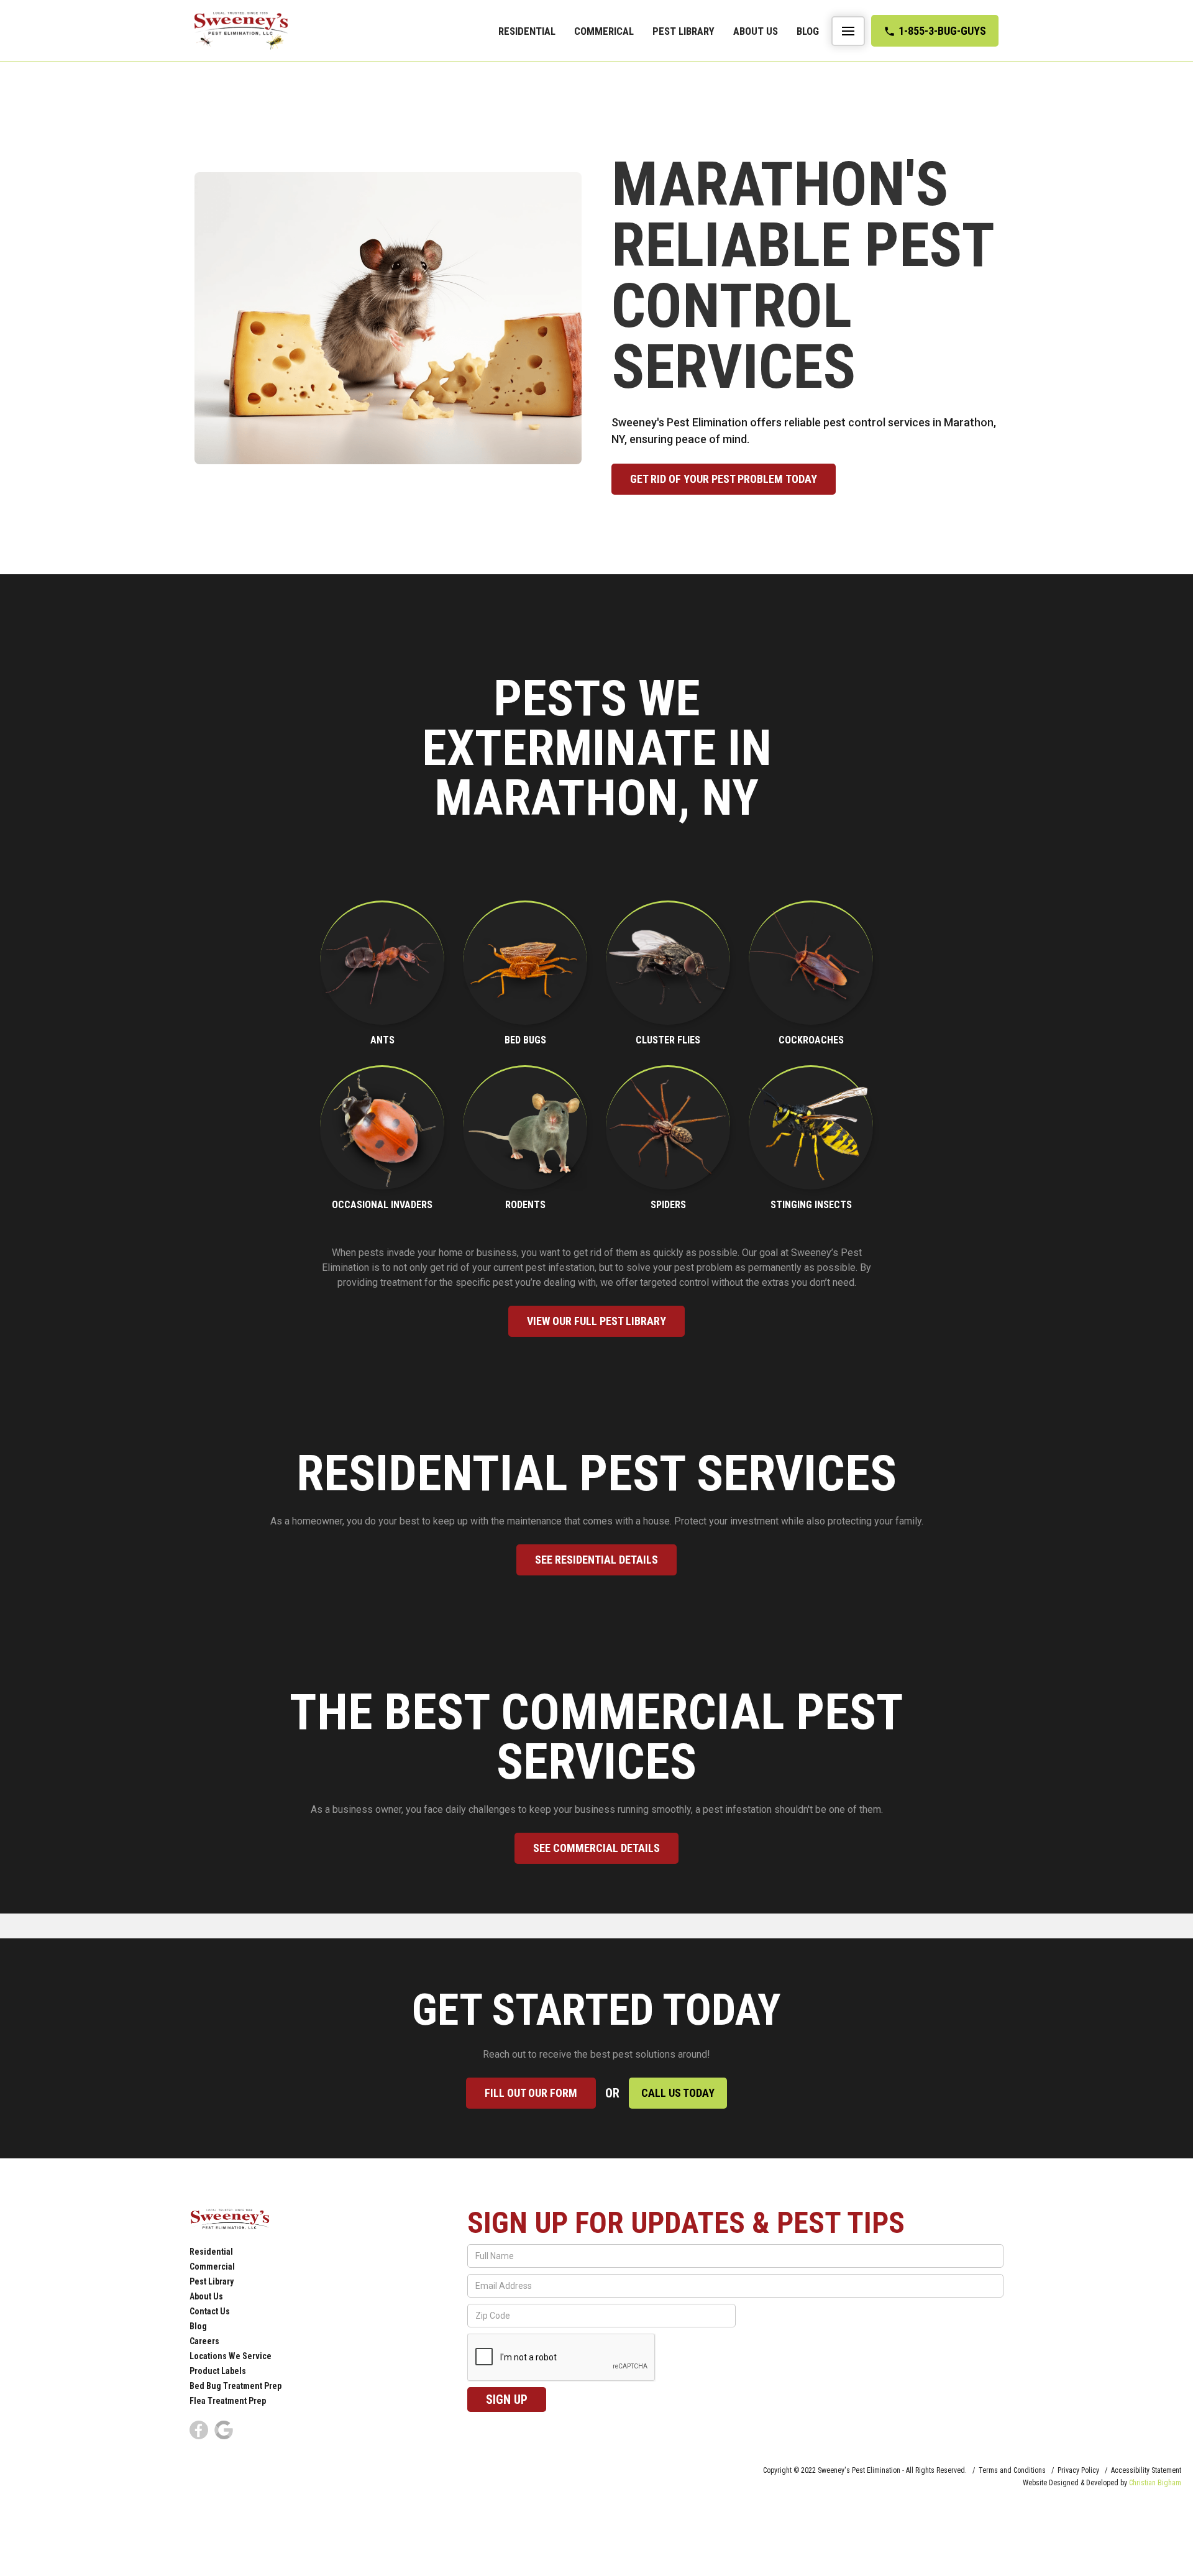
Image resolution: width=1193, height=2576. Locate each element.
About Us (756, 31)
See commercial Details (596, 1848)
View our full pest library (596, 1321)
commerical (604, 31)
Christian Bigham (1155, 2483)
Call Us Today (678, 2093)
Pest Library (683, 31)
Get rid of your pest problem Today (724, 479)
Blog (808, 31)
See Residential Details (596, 1560)
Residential (527, 31)
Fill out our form (531, 2093)
